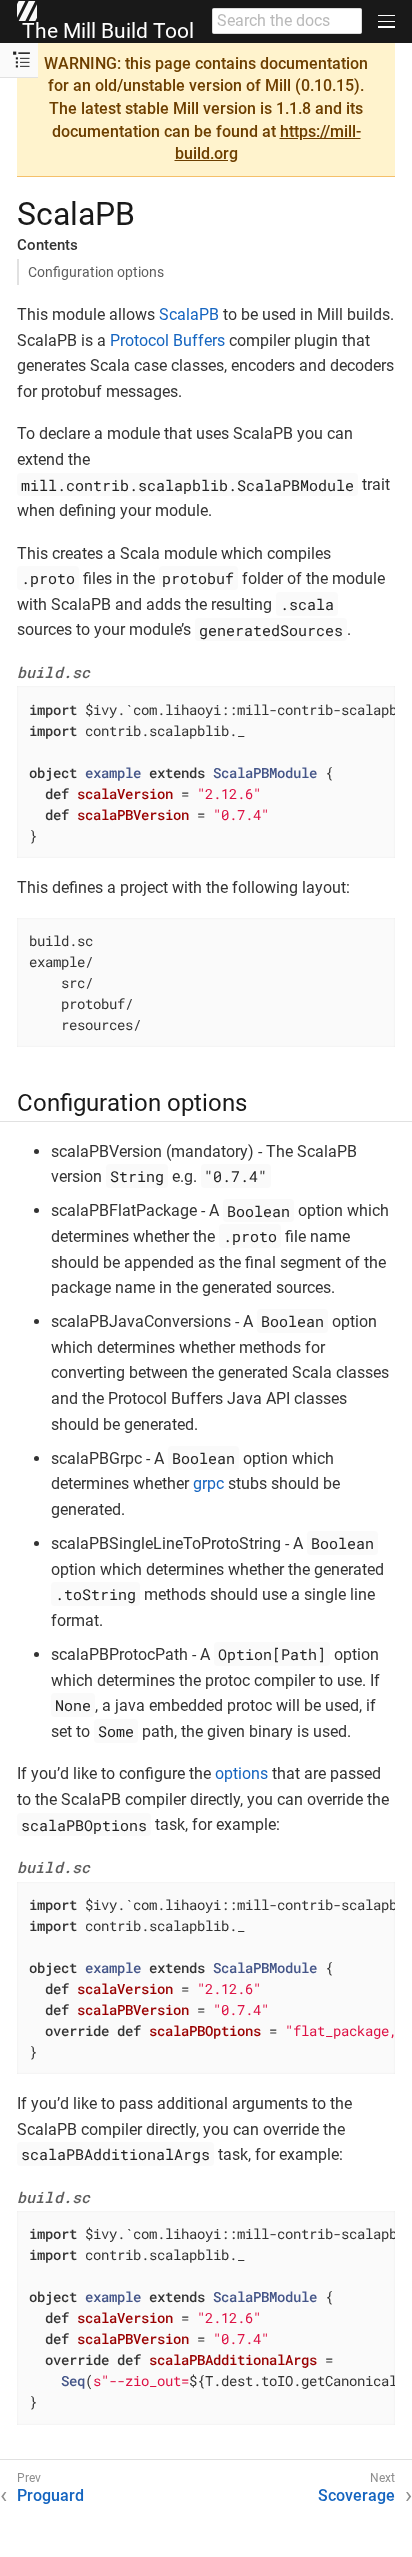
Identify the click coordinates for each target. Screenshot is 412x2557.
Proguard (50, 2495)
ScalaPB (189, 314)
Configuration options (96, 272)
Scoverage (356, 2495)
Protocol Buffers (167, 340)
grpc (208, 1483)
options (241, 1773)
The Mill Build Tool (105, 30)
